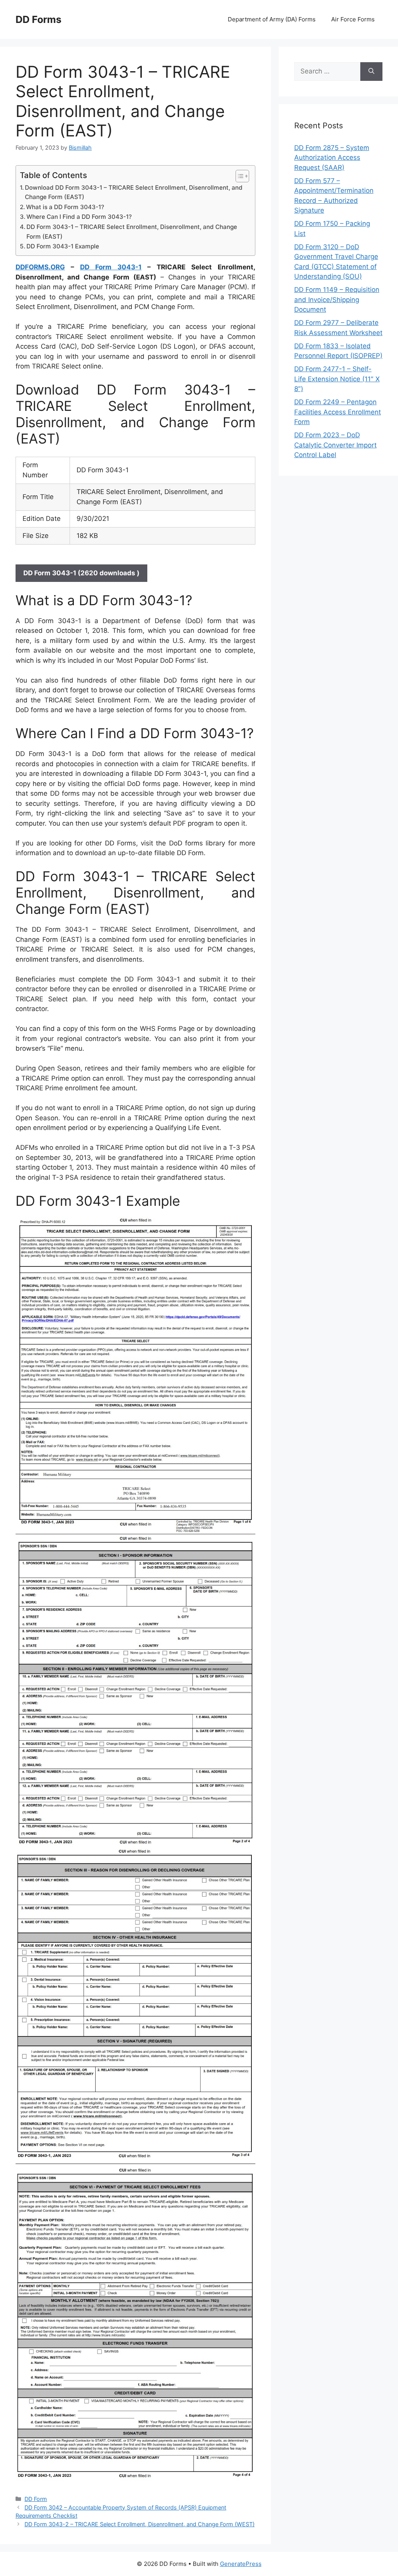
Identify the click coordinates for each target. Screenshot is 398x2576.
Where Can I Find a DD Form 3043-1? (79, 217)
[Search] (371, 72)
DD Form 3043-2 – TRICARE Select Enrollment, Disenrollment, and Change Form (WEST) (140, 2524)
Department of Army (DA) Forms (272, 19)
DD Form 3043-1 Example (63, 246)
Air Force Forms (353, 19)
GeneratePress (241, 2564)
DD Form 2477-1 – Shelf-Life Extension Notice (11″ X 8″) (337, 379)
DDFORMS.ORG (40, 267)
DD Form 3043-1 (111, 267)
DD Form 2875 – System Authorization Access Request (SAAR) (332, 158)
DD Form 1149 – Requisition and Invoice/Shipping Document (337, 300)
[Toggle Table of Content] (238, 176)
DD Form (36, 2499)
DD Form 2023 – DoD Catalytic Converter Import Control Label (335, 445)
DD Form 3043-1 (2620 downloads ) (81, 573)
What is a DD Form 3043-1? (65, 207)
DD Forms (38, 19)
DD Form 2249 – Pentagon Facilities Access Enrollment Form (338, 412)
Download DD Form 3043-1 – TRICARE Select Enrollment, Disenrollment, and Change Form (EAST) (134, 192)
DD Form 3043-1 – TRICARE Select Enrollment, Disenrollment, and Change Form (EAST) (132, 232)
